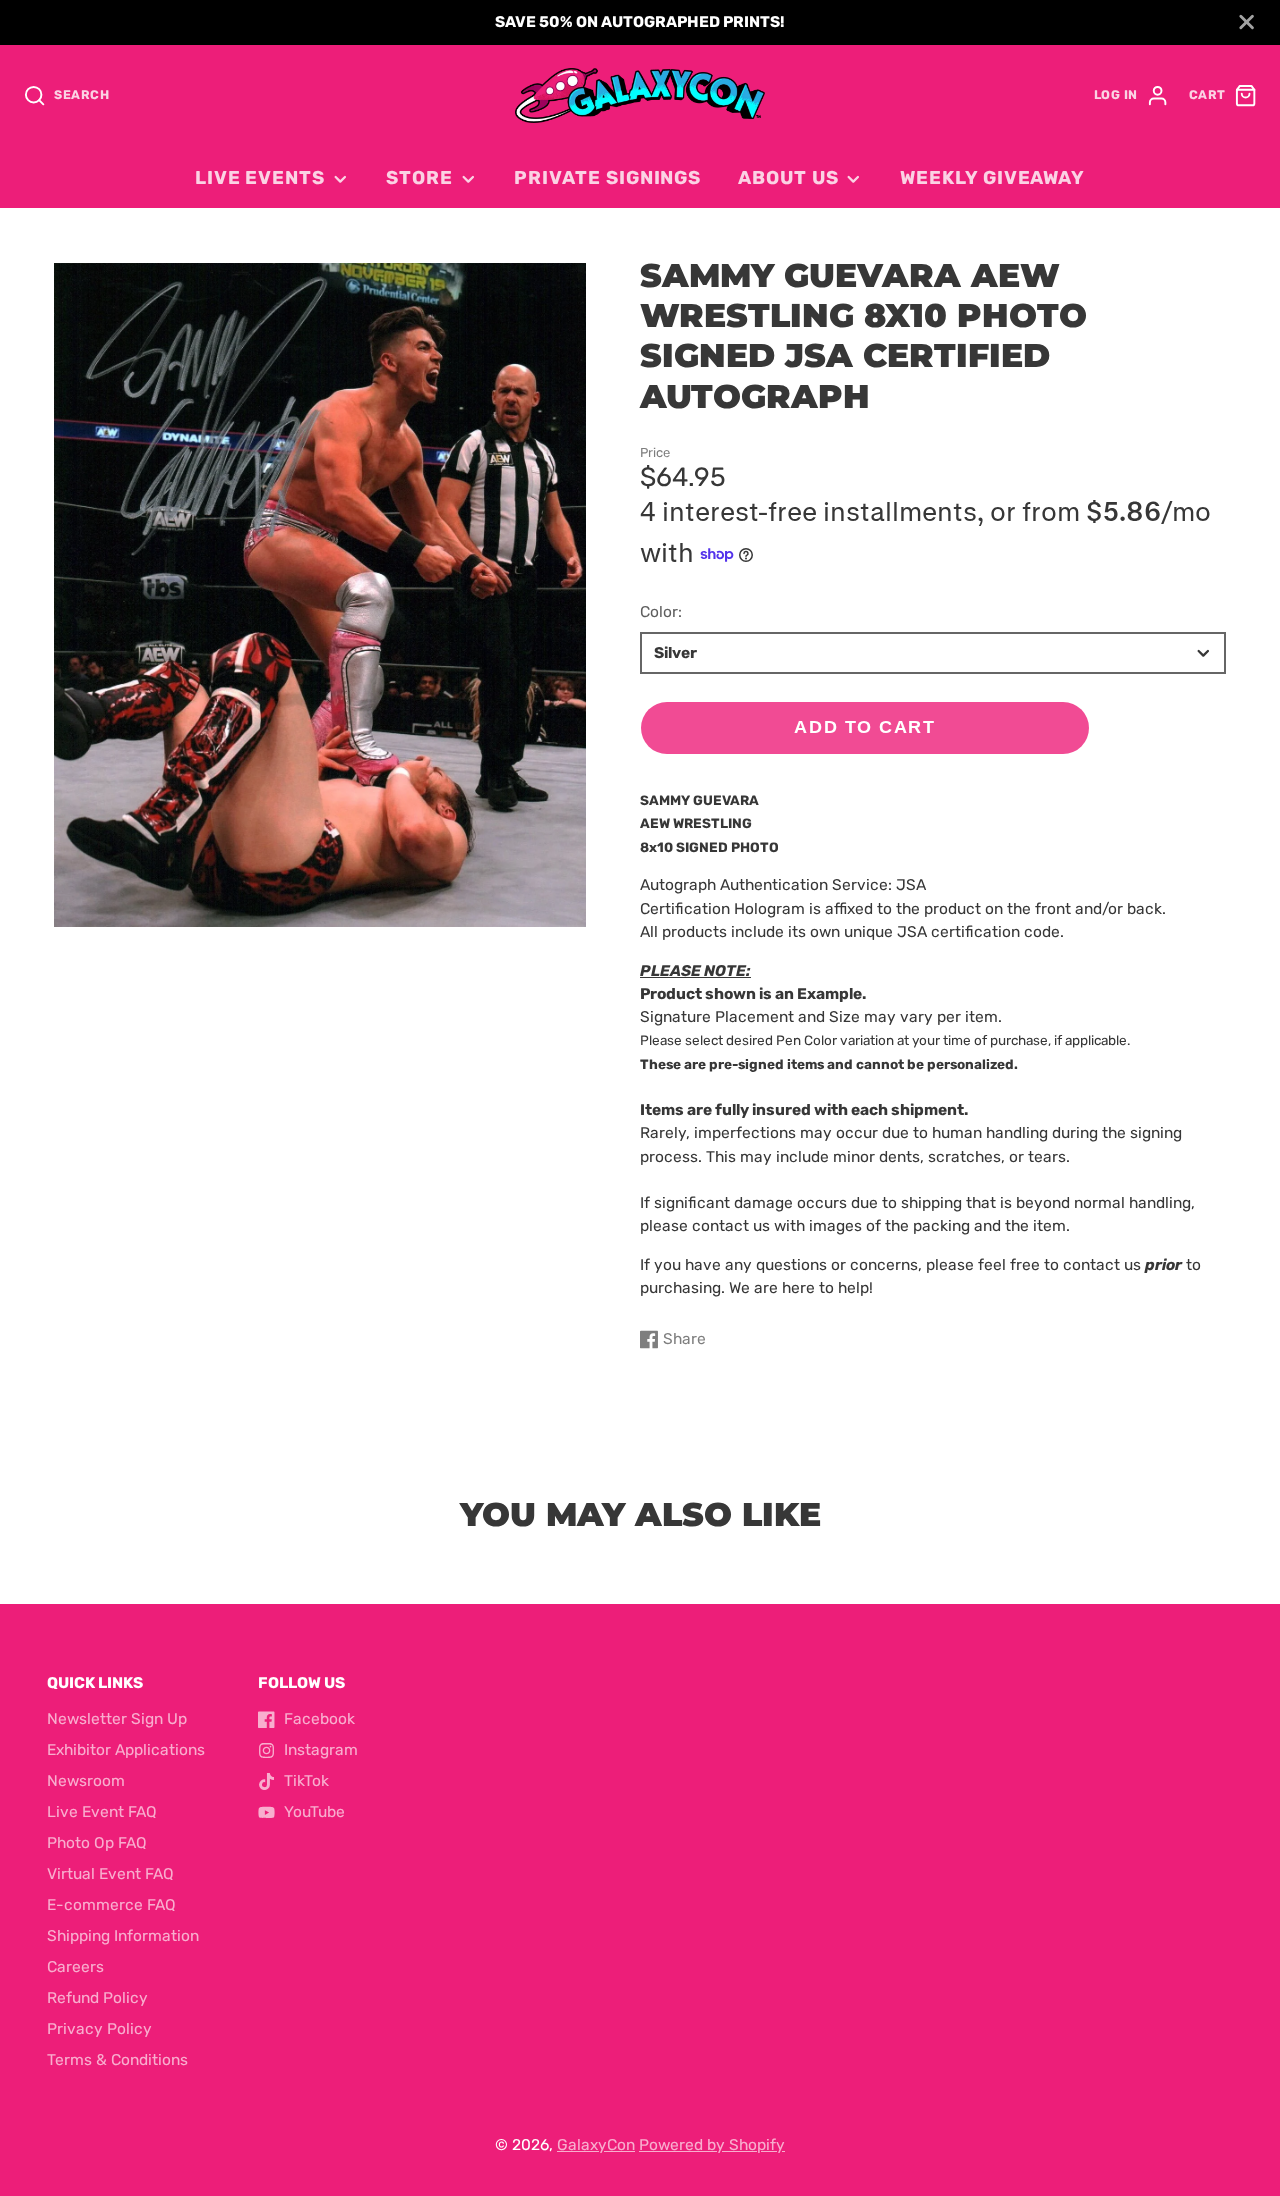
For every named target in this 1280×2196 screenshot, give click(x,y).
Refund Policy (97, 1998)
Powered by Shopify (712, 2145)
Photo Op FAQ (97, 1843)
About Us (788, 178)
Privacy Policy (99, 2029)
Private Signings (607, 178)
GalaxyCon (596, 2145)
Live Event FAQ (102, 1812)
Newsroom (86, 1781)
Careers (75, 1967)
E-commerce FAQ (111, 1905)
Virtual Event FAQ (110, 1874)
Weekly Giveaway (992, 178)
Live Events (260, 178)
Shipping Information (123, 1936)
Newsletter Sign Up (117, 1719)
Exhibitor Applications (126, 1750)
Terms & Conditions (117, 2060)
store (419, 178)
